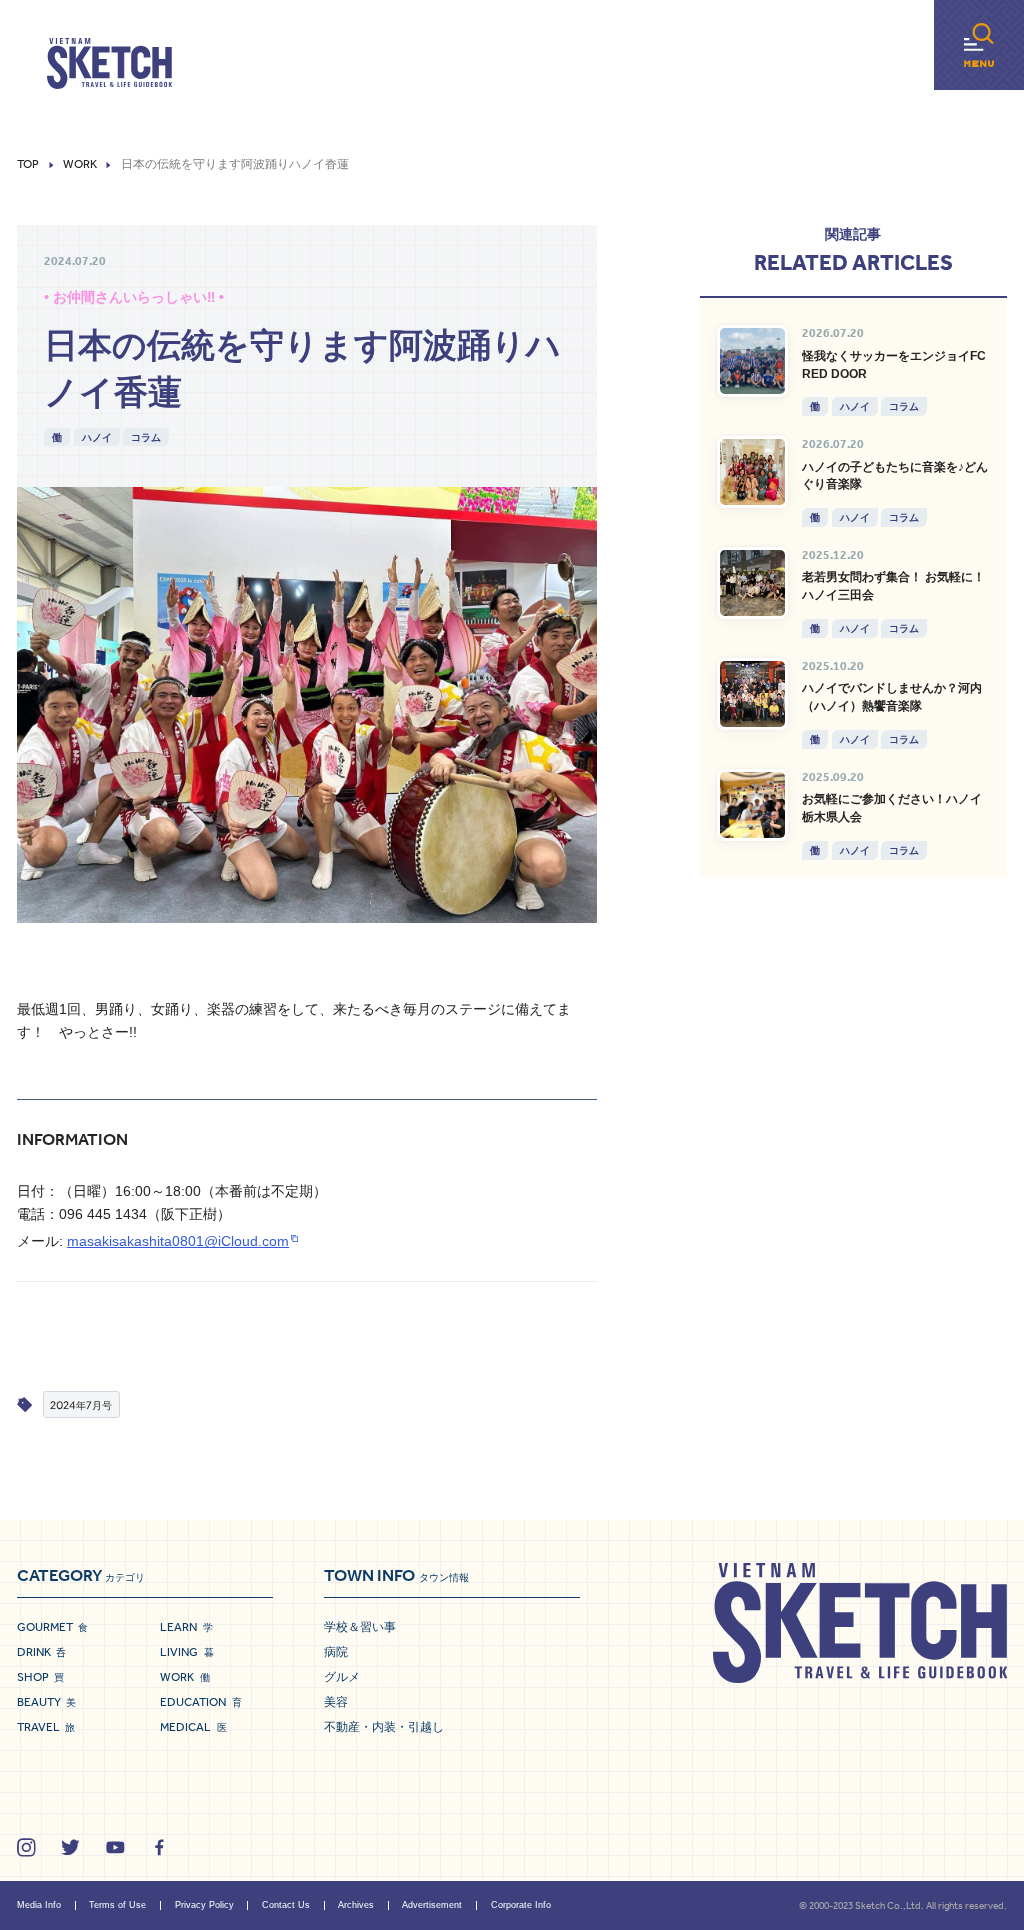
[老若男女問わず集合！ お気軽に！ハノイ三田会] (753, 583)
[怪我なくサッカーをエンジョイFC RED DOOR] (753, 361)
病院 (336, 1652)
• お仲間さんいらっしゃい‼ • (134, 297)
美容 (336, 1702)
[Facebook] (159, 1847)
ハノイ (97, 436)
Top (28, 165)
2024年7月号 (81, 1404)
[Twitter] (70, 1847)
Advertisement (432, 1905)
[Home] (109, 64)
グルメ (342, 1677)
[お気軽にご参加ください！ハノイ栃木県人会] (753, 805)
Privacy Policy (204, 1905)
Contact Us (286, 1905)
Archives (356, 1905)
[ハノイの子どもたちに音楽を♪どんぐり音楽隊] (753, 472)
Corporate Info (521, 1905)
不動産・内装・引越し (384, 1727)
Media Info (39, 1905)
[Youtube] (115, 1847)
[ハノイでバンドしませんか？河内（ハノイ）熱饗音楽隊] (753, 694)
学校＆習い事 (360, 1627)
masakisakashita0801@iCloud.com (178, 1241)
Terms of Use (117, 1905)
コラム (146, 436)
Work (80, 165)
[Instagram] (26, 1847)
